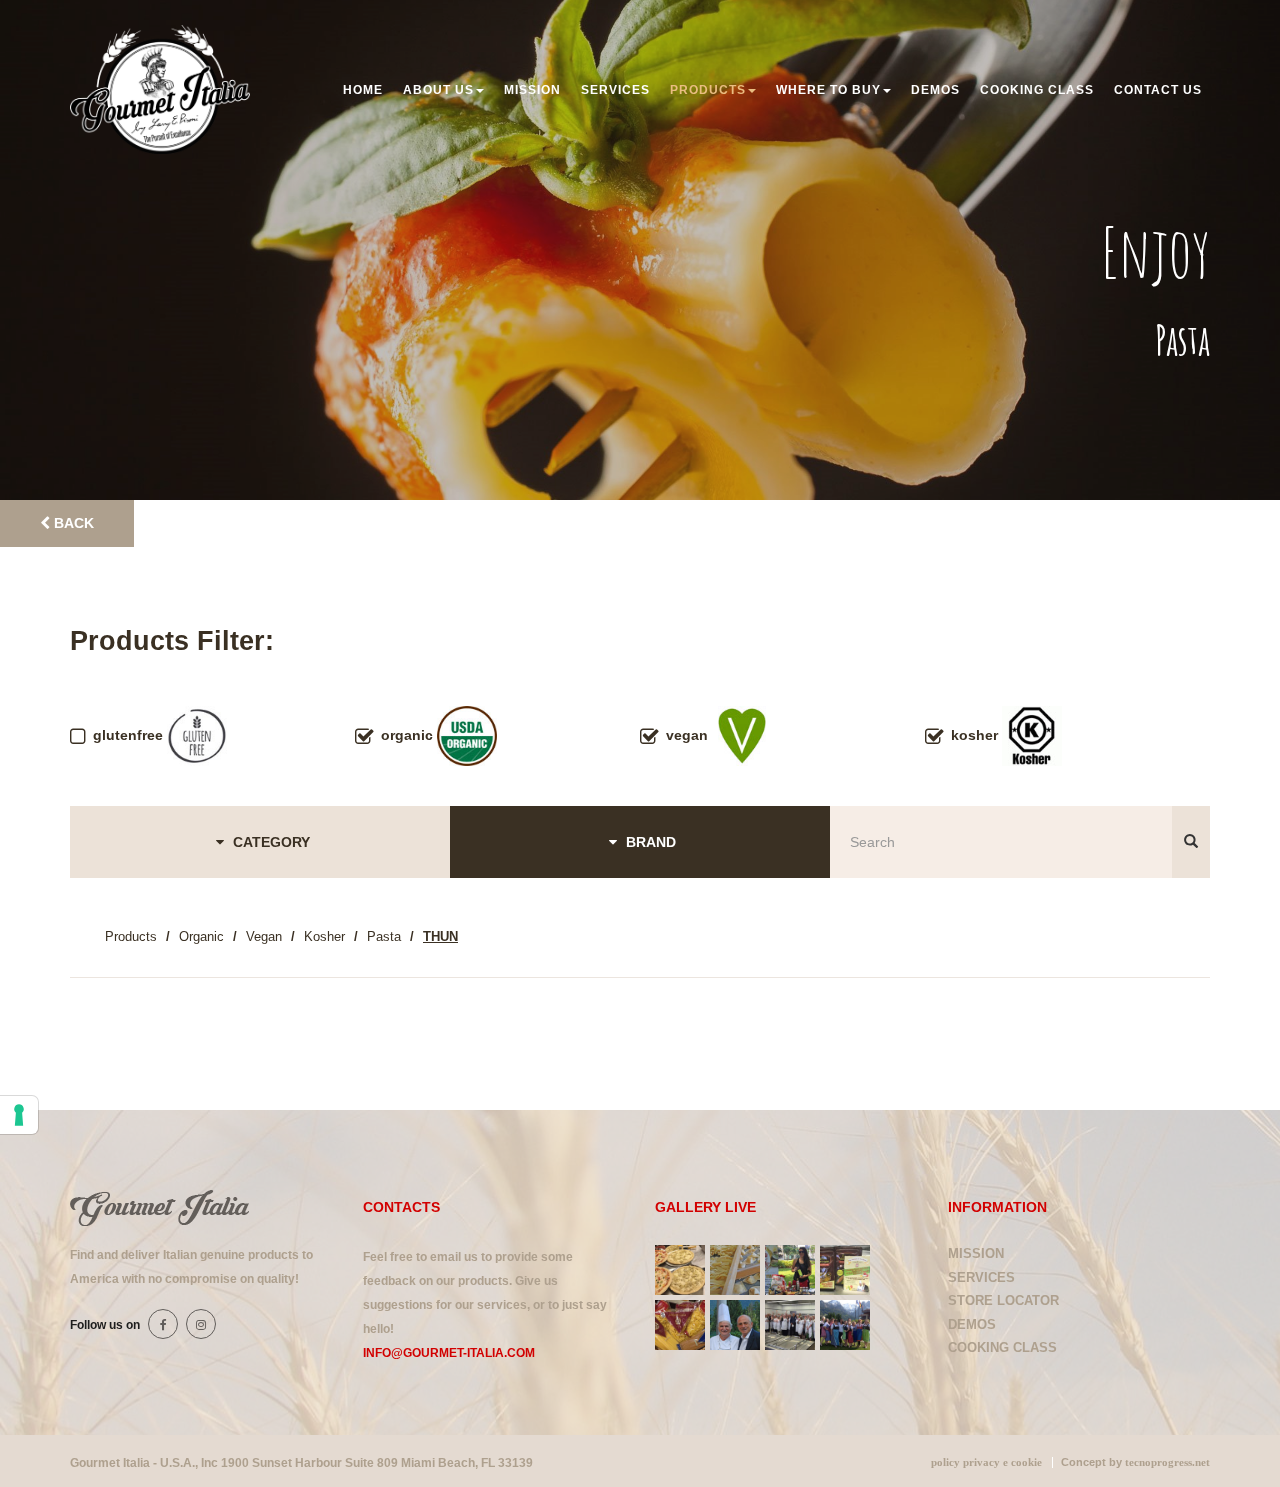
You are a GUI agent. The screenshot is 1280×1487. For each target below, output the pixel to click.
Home (363, 90)
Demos (935, 90)
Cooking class (1037, 90)
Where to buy (828, 90)
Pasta (384, 936)
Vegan (264, 936)
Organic (201, 936)
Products (708, 90)
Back (72, 523)
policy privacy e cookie (986, 1462)
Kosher (324, 936)
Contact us (1158, 90)
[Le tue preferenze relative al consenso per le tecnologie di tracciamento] (19, 1115)
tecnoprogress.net (1167, 1462)
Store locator (1003, 1300)
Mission (532, 90)
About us (438, 90)
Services (615, 90)
